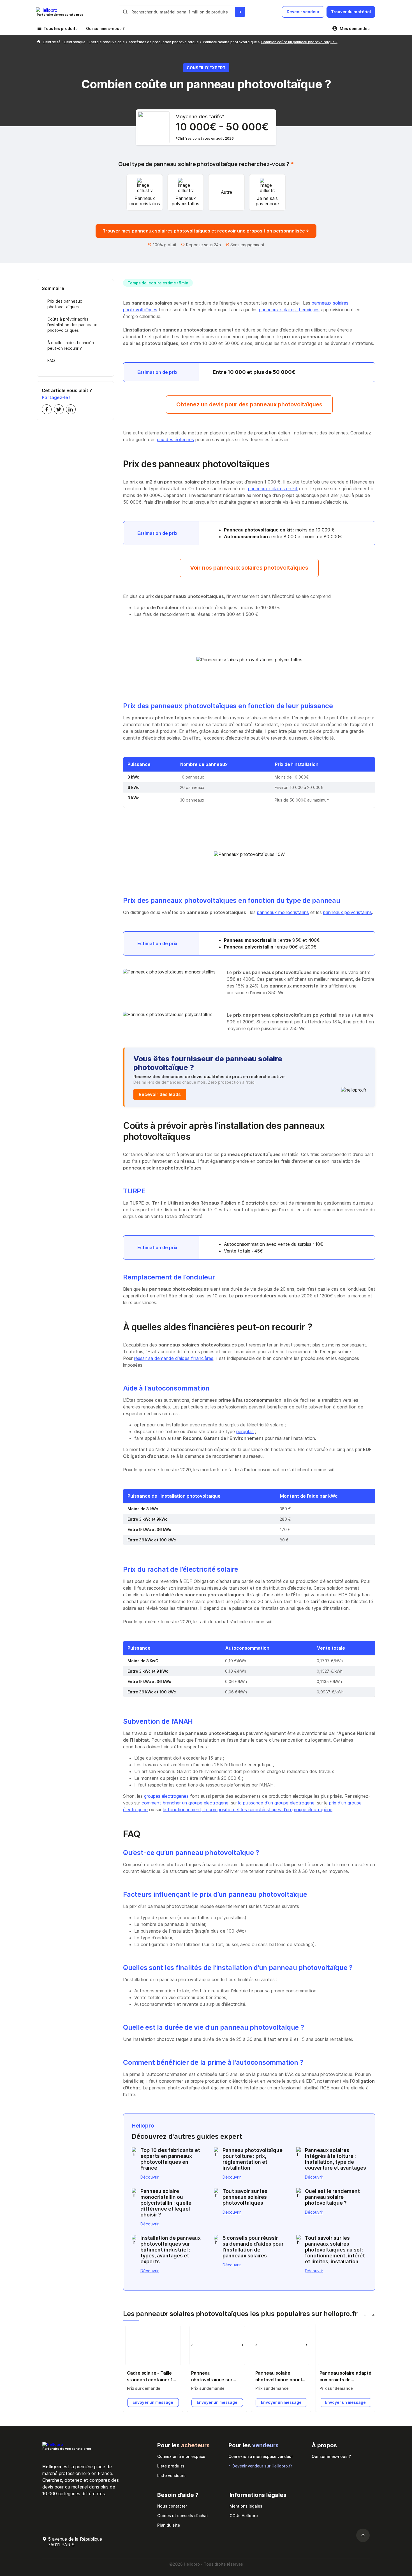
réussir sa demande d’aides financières (174, 1358)
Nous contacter (172, 2506)
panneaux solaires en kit (273, 489)
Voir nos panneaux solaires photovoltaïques (249, 568)
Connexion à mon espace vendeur (261, 2456)
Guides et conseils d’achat (183, 2516)
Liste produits (171, 2466)
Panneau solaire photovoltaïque (230, 42)
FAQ (51, 361)
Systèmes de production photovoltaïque (164, 42)
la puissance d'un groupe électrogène (276, 1803)
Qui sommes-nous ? (105, 28)
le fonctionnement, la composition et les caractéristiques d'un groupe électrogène (248, 1810)
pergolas (245, 1431)
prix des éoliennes (175, 439)
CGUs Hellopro (244, 2516)
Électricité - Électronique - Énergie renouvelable (84, 42)
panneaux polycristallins (348, 912)
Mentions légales (246, 2506)
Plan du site (169, 2525)
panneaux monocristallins (283, 912)
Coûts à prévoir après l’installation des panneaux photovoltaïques (72, 325)
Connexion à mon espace (181, 2456)
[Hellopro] (39, 42)
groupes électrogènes (166, 1796)
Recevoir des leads (160, 1094)
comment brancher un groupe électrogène (185, 1803)
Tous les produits (61, 28)
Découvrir (150, 2177)
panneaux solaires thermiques (289, 310)
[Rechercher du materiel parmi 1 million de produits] (240, 12)
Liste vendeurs (171, 2475)
